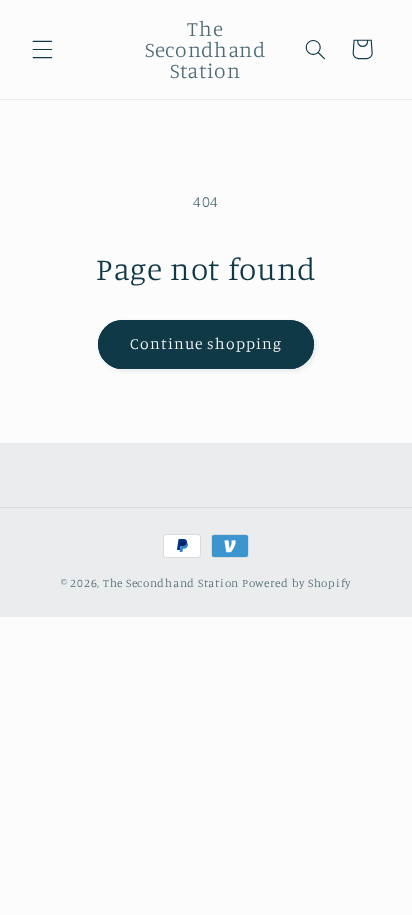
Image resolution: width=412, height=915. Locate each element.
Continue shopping (206, 343)
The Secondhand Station (171, 583)
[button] (42, 49)
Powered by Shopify (296, 583)
